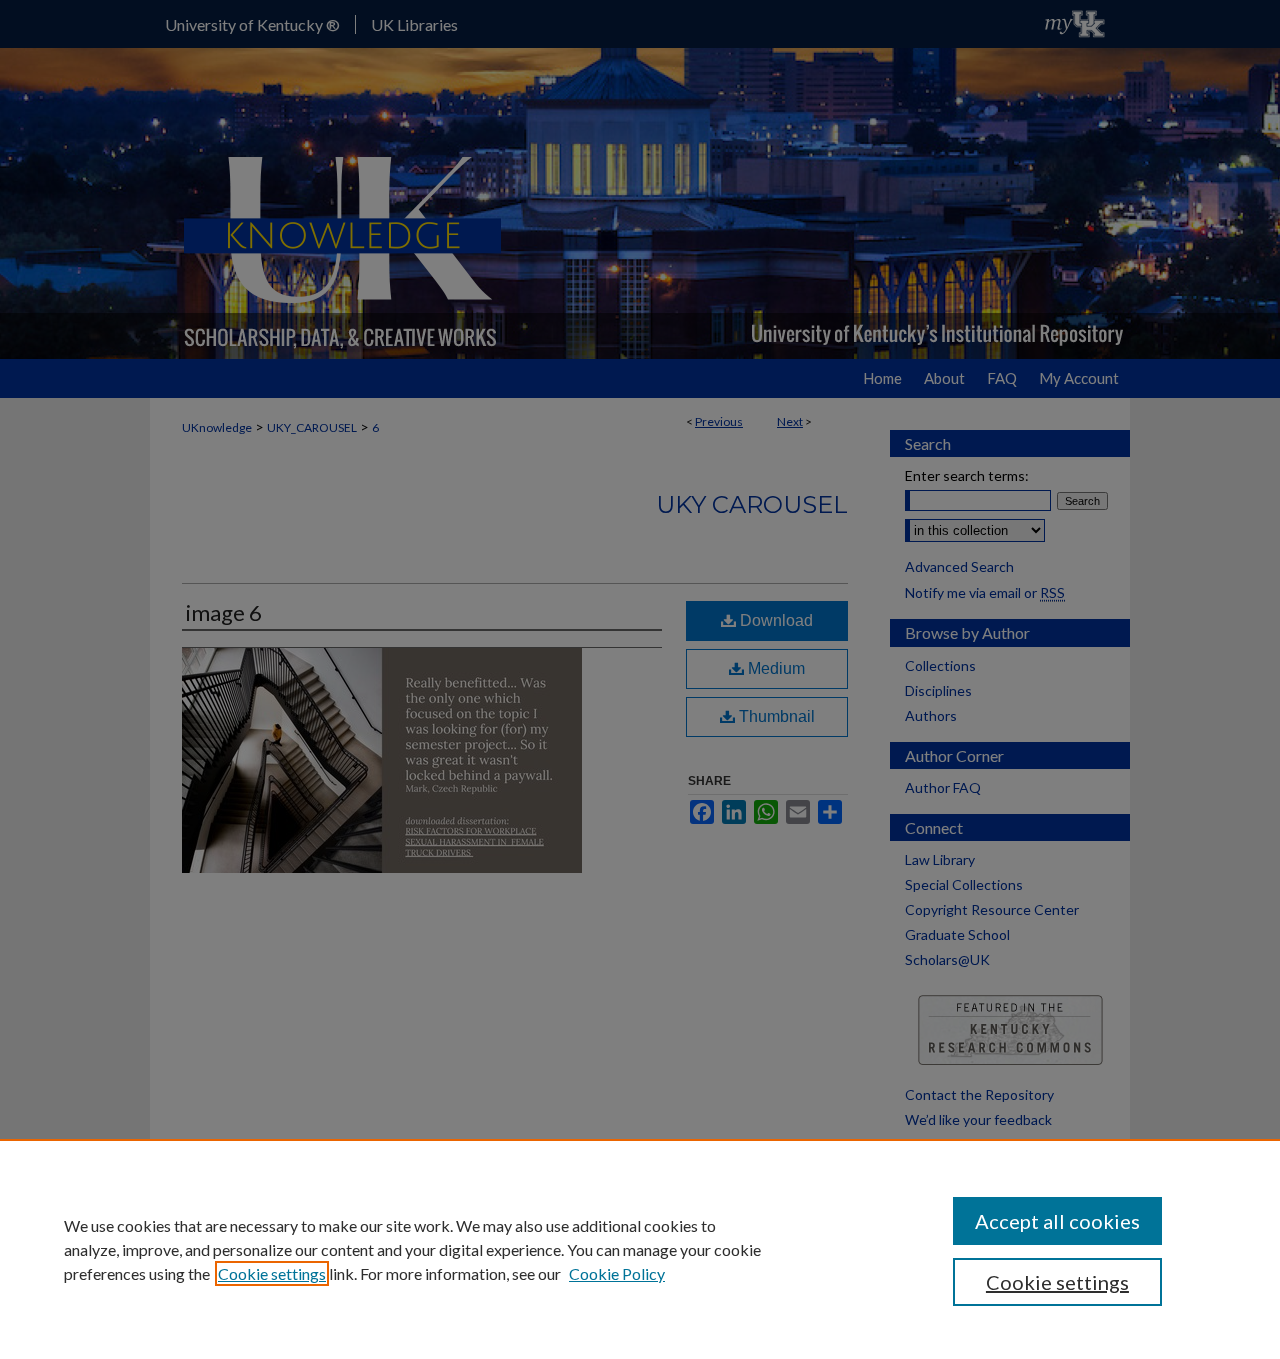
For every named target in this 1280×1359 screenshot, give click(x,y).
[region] (640, 1249)
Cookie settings (272, 1273)
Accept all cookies (1057, 1221)
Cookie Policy (617, 1273)
